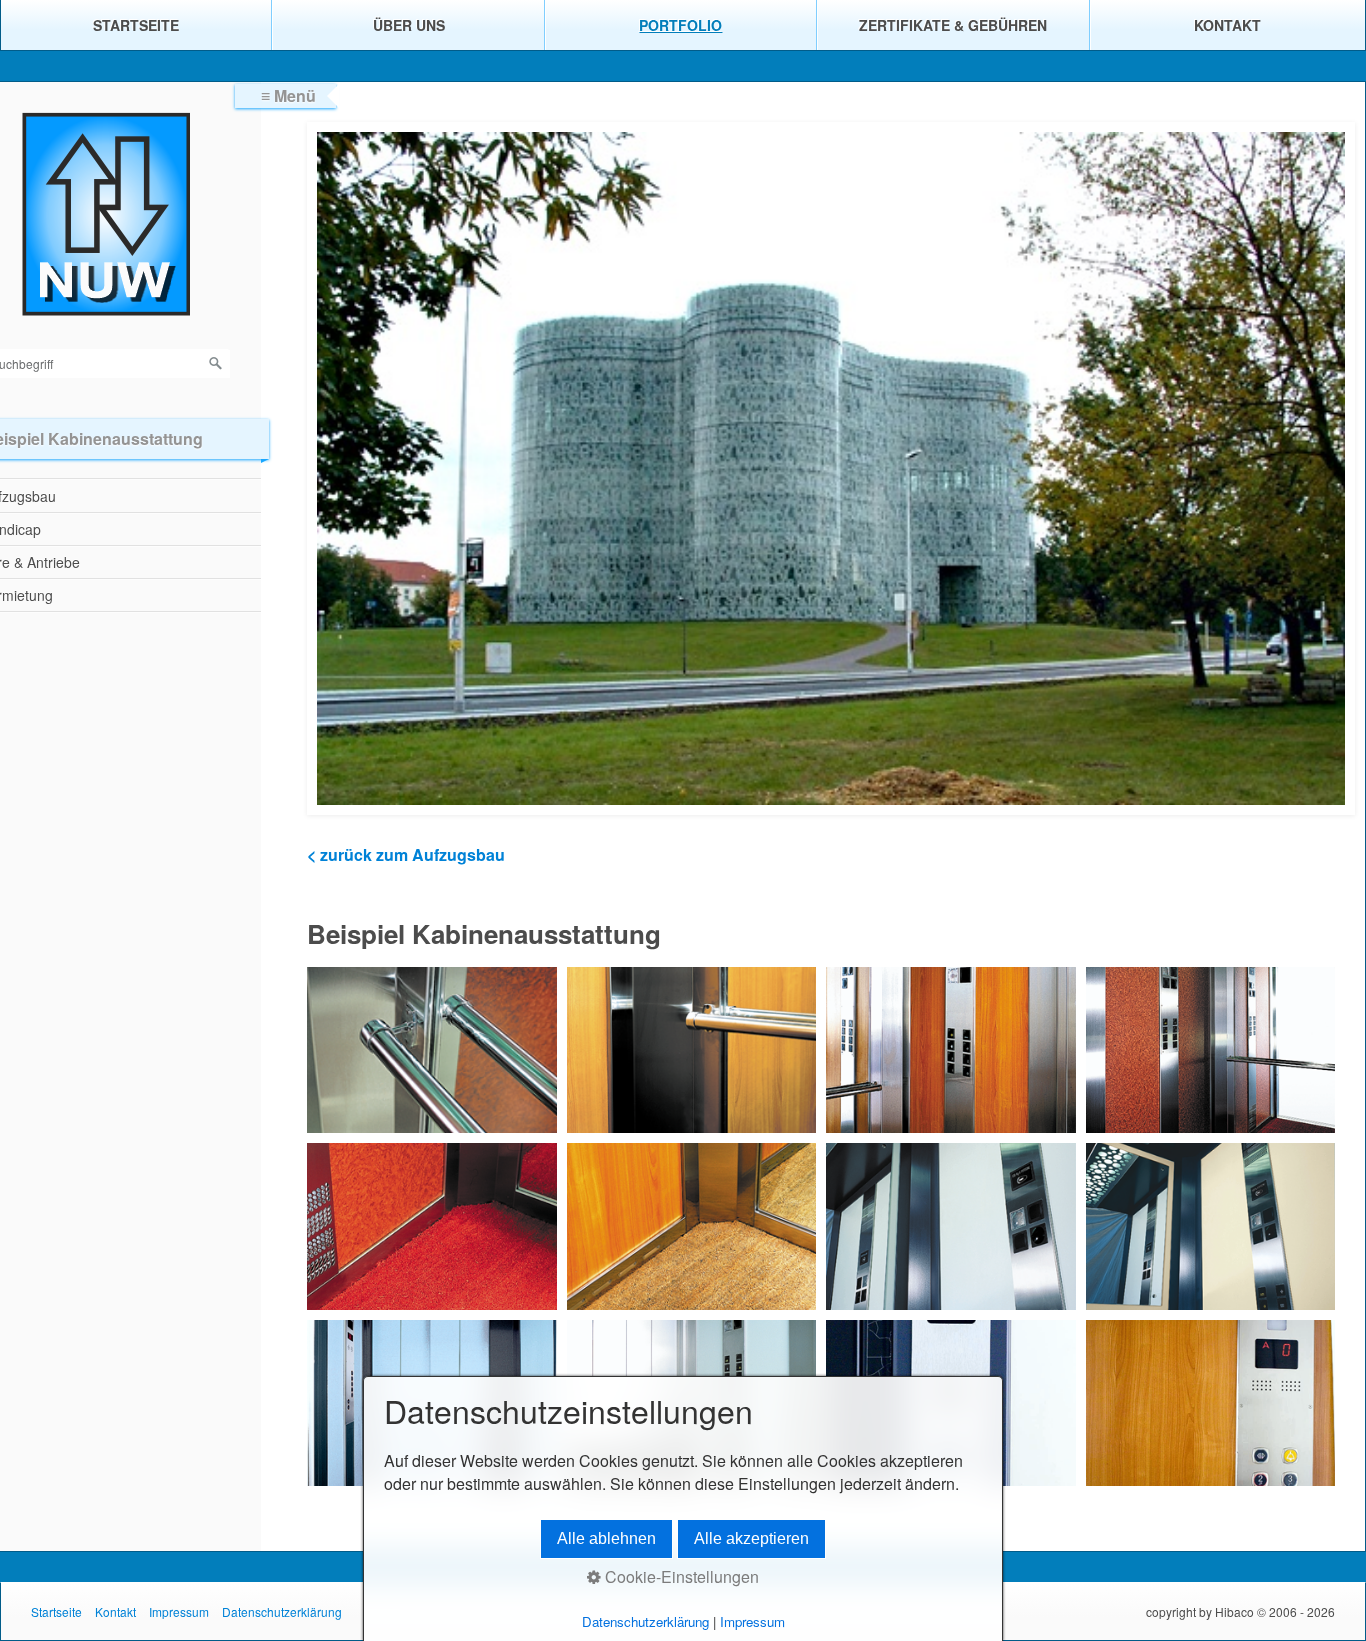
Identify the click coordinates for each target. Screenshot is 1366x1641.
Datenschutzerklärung (282, 1611)
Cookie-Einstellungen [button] (680, 1576)
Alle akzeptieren (751, 1538)
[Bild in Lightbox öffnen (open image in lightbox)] (432, 1050)
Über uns (409, 25)
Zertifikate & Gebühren (953, 25)
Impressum (179, 1611)
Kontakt (1227, 25)
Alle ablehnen (606, 1538)
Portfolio (680, 25)
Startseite (136, 25)
